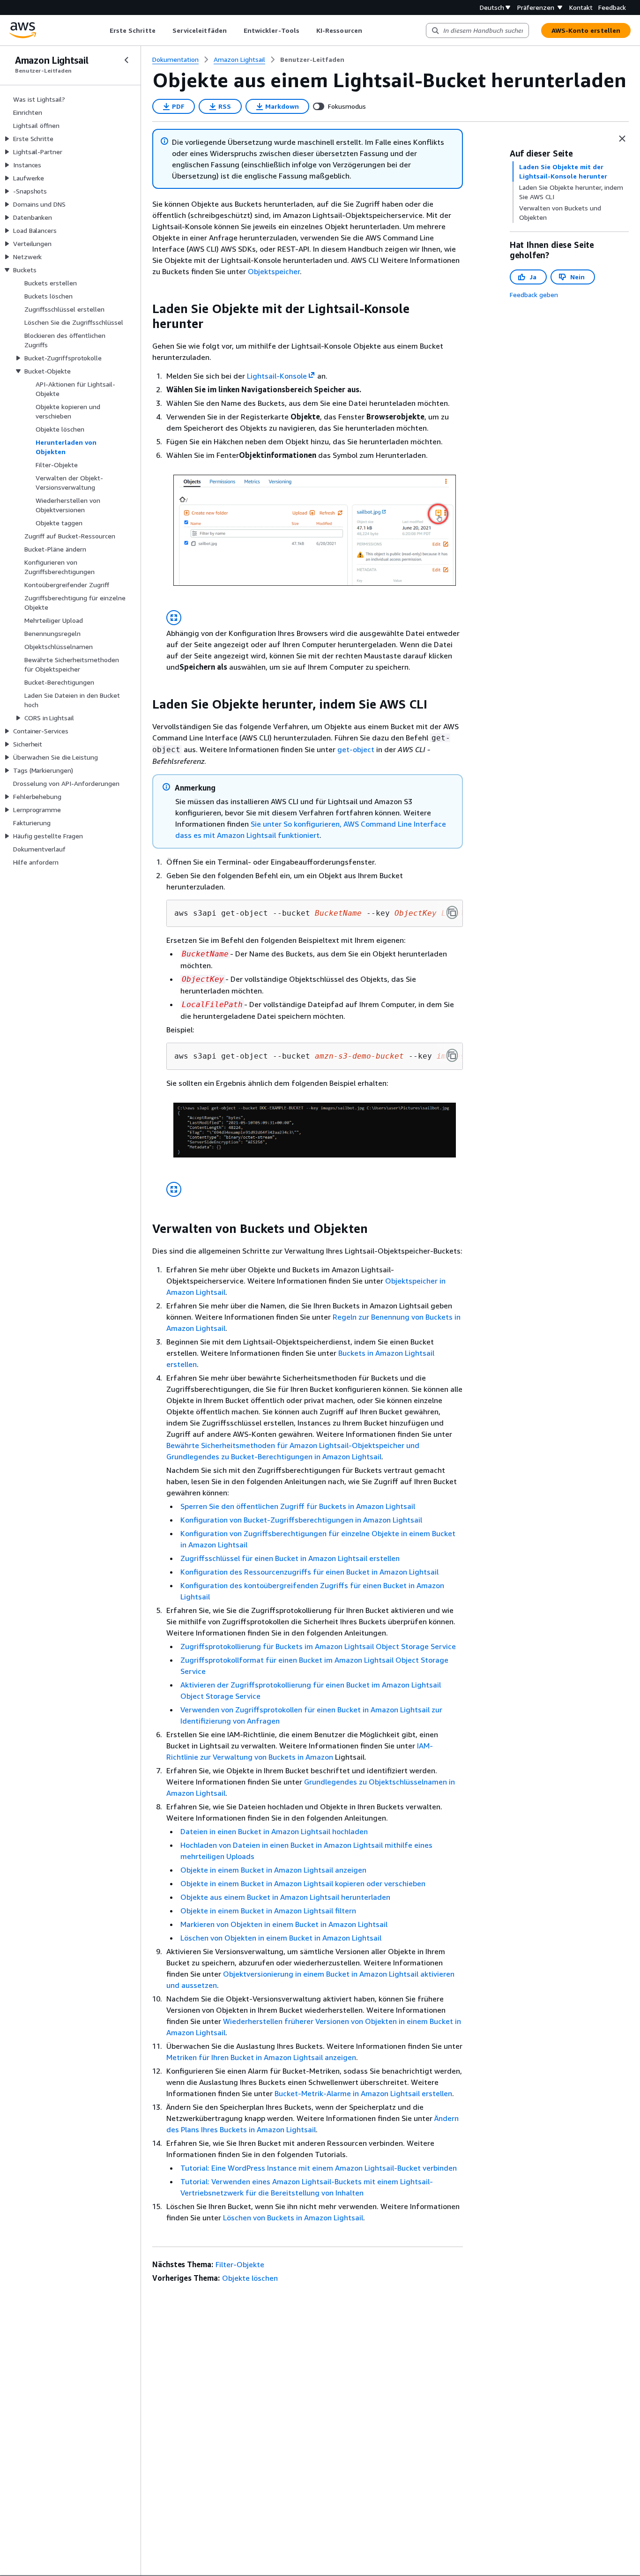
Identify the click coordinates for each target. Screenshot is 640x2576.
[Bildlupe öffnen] (174, 618)
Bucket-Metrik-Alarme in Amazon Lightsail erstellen (363, 2093)
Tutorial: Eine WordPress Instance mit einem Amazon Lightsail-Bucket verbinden (319, 2168)
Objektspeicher (274, 271)
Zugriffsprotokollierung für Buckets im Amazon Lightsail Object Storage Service (318, 1646)
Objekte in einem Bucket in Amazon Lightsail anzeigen (273, 1870)
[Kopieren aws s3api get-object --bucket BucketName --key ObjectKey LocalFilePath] (452, 912)
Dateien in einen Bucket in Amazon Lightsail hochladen (274, 1831)
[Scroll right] (369, 30)
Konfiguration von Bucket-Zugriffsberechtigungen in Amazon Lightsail (301, 1520)
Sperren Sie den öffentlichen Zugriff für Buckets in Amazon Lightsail (298, 1506)
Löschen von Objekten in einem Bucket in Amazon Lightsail (281, 1938)
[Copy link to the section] (145, 309)
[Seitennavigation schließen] (127, 60)
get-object (356, 749)
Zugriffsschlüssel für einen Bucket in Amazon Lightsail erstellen (290, 1558)
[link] (312, 60)
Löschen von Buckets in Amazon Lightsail (293, 2218)
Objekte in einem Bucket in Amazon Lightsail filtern (268, 1911)
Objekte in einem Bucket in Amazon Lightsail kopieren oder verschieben (303, 1883)
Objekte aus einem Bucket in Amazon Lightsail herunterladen (285, 1897)
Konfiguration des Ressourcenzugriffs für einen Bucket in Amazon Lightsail (309, 1572)
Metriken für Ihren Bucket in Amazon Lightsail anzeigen (261, 2057)
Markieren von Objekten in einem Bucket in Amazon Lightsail (284, 1924)
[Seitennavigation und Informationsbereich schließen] (622, 139)
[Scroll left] (102, 30)
